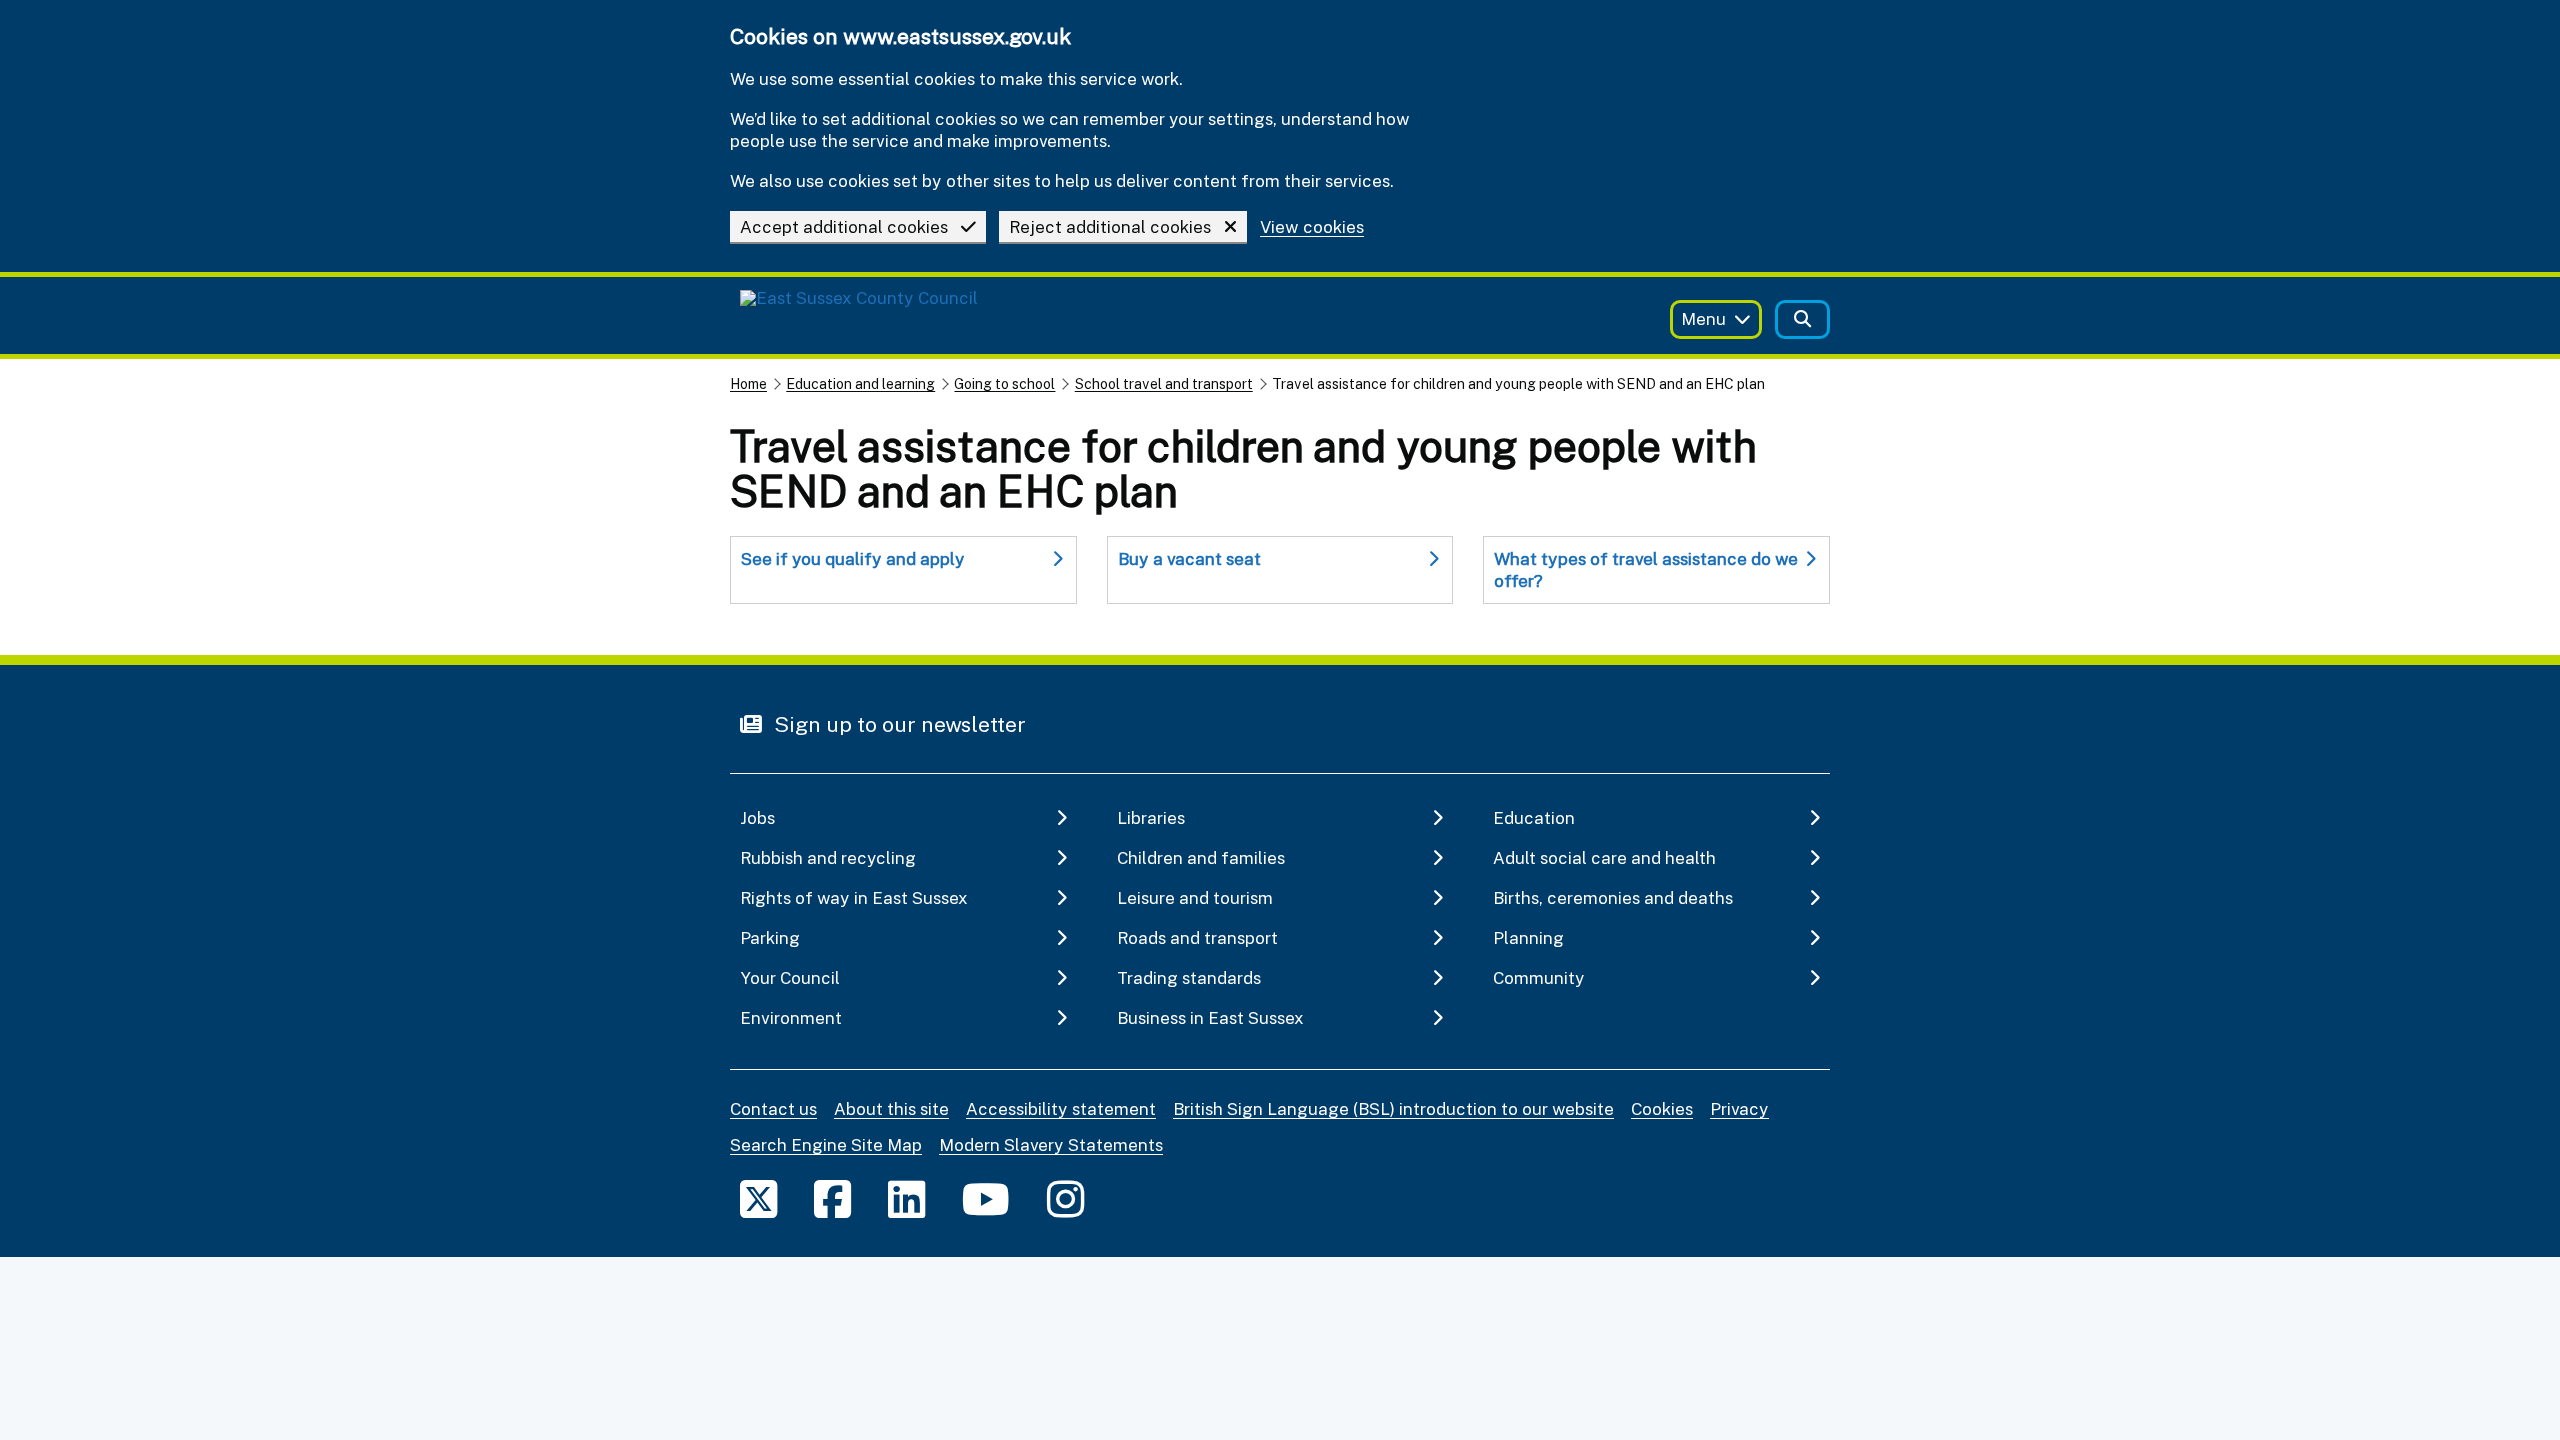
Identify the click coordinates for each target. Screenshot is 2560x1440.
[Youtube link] (986, 1198)
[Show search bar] (1802, 319)
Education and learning (860, 383)
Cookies (1662, 1108)
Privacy (1739, 1108)
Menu (1703, 318)
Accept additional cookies (844, 226)
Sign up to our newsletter (897, 724)
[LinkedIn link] (906, 1198)
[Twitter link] (758, 1198)
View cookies (1312, 227)
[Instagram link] (1065, 1198)
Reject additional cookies (1110, 226)
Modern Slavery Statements (1051, 1144)
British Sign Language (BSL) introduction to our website (1393, 1108)
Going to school (1004, 383)
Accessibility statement (1061, 1108)
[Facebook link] (832, 1198)
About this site (891, 1108)
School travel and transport (1164, 383)
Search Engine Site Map (826, 1144)
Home (748, 383)
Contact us (773, 1108)
